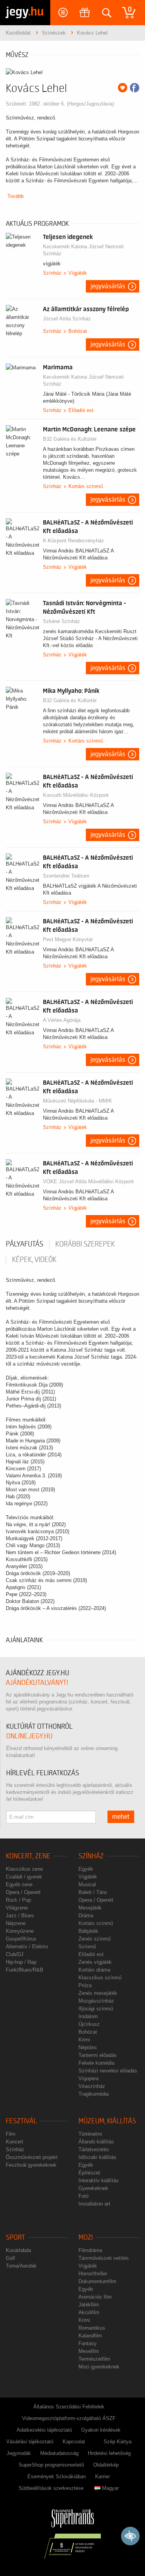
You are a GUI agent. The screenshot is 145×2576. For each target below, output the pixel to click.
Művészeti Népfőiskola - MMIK (78, 1101)
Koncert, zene (28, 1856)
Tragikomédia (94, 2094)
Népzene (16, 1923)
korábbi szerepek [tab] (85, 1244)
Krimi (84, 2040)
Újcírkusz (89, 2024)
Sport (15, 2238)
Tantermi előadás (98, 2055)
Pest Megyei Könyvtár (68, 939)
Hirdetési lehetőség (109, 2453)
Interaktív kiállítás (99, 2180)
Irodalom (88, 2016)
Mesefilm (89, 2351)
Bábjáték (88, 1931)
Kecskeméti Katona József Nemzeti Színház (83, 250)
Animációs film (95, 2297)
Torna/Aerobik (21, 2266)
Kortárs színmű (86, 486)
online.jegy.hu (29, 1736)
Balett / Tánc (93, 1892)
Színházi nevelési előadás (108, 2071)
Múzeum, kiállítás (107, 2121)
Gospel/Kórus (21, 1939)
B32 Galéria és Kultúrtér (70, 439)
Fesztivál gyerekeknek (31, 2165)
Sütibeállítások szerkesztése (51, 2488)
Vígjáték (78, 273)
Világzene (17, 1908)
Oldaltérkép (106, 2465)
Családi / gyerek (24, 1877)
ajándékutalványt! (37, 1683)
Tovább (15, 196)
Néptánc (88, 2047)
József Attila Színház (67, 319)
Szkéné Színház (61, 621)
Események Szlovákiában (57, 2476)
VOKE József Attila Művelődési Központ (88, 1182)
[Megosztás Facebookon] (135, 88)
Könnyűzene (20, 1931)
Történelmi (90, 2134)
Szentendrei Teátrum (66, 876)
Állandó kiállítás (96, 2142)
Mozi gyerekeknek (99, 2367)
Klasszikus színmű (100, 1978)
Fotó (84, 2196)
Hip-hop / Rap (21, 1962)
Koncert (14, 2142)
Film (11, 2134)
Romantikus (92, 2328)
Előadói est (81, 410)
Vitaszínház (92, 2086)
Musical (87, 1884)
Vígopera (89, 2078)
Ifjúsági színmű (96, 2009)
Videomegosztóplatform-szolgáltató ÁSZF (69, 2418)
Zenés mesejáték (98, 1993)
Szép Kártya (118, 2442)
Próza (85, 1985)
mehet (121, 1817)
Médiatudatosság (59, 2453)
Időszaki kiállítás (97, 2157)
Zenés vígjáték (95, 1962)
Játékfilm (89, 2305)
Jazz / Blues (20, 1916)
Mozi (86, 2238)
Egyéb (86, 1869)
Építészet (89, 2173)
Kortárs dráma (94, 1970)
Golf (10, 2258)
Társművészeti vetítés (104, 2258)
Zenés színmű (95, 1939)
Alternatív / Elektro (27, 1947)
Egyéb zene (19, 1884)
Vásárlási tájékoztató (30, 2442)
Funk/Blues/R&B (25, 1970)
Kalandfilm (90, 2336)
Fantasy (88, 2343)
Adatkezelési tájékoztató (44, 2430)
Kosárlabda (18, 2250)
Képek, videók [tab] (34, 1260)
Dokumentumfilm (97, 2281)
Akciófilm (89, 2312)
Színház (52, 273)
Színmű (87, 1947)
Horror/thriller (93, 2274)
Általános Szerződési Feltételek (69, 2407)
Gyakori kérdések (101, 2430)
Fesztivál (21, 2121)
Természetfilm (94, 2359)
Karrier (102, 2476)
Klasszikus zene (24, 1869)
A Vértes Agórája (62, 1020)
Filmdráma (90, 2250)
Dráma (86, 1916)
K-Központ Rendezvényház (73, 541)
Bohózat (78, 331)
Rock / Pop (18, 1900)
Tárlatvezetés (94, 2149)
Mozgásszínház (96, 2001)
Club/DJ (15, 1954)
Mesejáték (90, 1908)
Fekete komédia (96, 2063)
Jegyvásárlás (108, 286)
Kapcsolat (74, 2442)
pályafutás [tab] (25, 1244)
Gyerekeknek (93, 2188)
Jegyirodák (19, 2453)
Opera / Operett (23, 1892)
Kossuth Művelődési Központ (76, 795)
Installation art (94, 2204)
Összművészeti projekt (32, 2157)
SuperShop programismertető (51, 2465)
